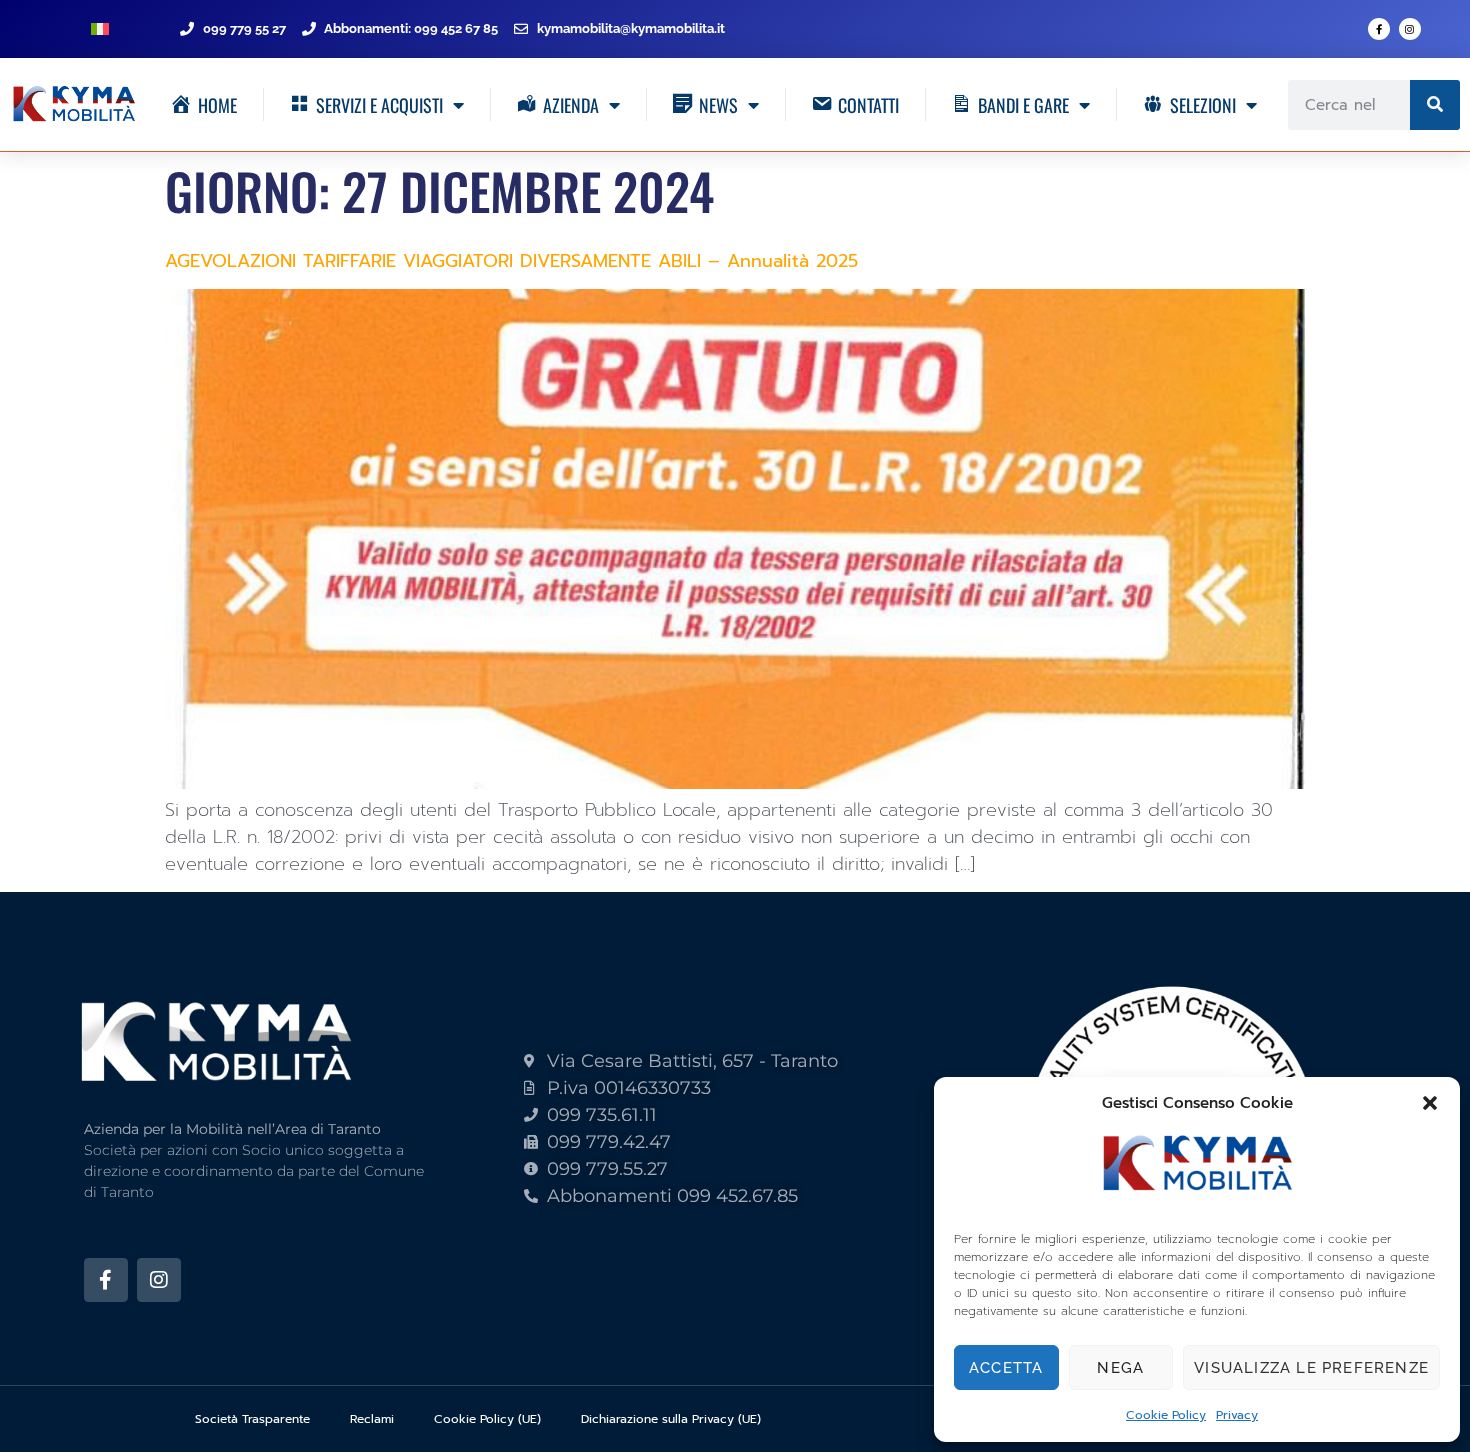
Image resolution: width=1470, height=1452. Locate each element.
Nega (1120, 1368)
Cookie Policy (1166, 1415)
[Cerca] (1435, 105)
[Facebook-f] (1379, 29)
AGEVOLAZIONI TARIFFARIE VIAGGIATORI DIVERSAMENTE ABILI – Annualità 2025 (511, 261)
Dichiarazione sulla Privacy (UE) (671, 1419)
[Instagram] (1410, 29)
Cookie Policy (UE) (487, 1419)
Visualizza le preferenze (1311, 1368)
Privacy (1237, 1415)
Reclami (372, 1419)
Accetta (1006, 1368)
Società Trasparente (252, 1419)
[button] (1430, 1103)
